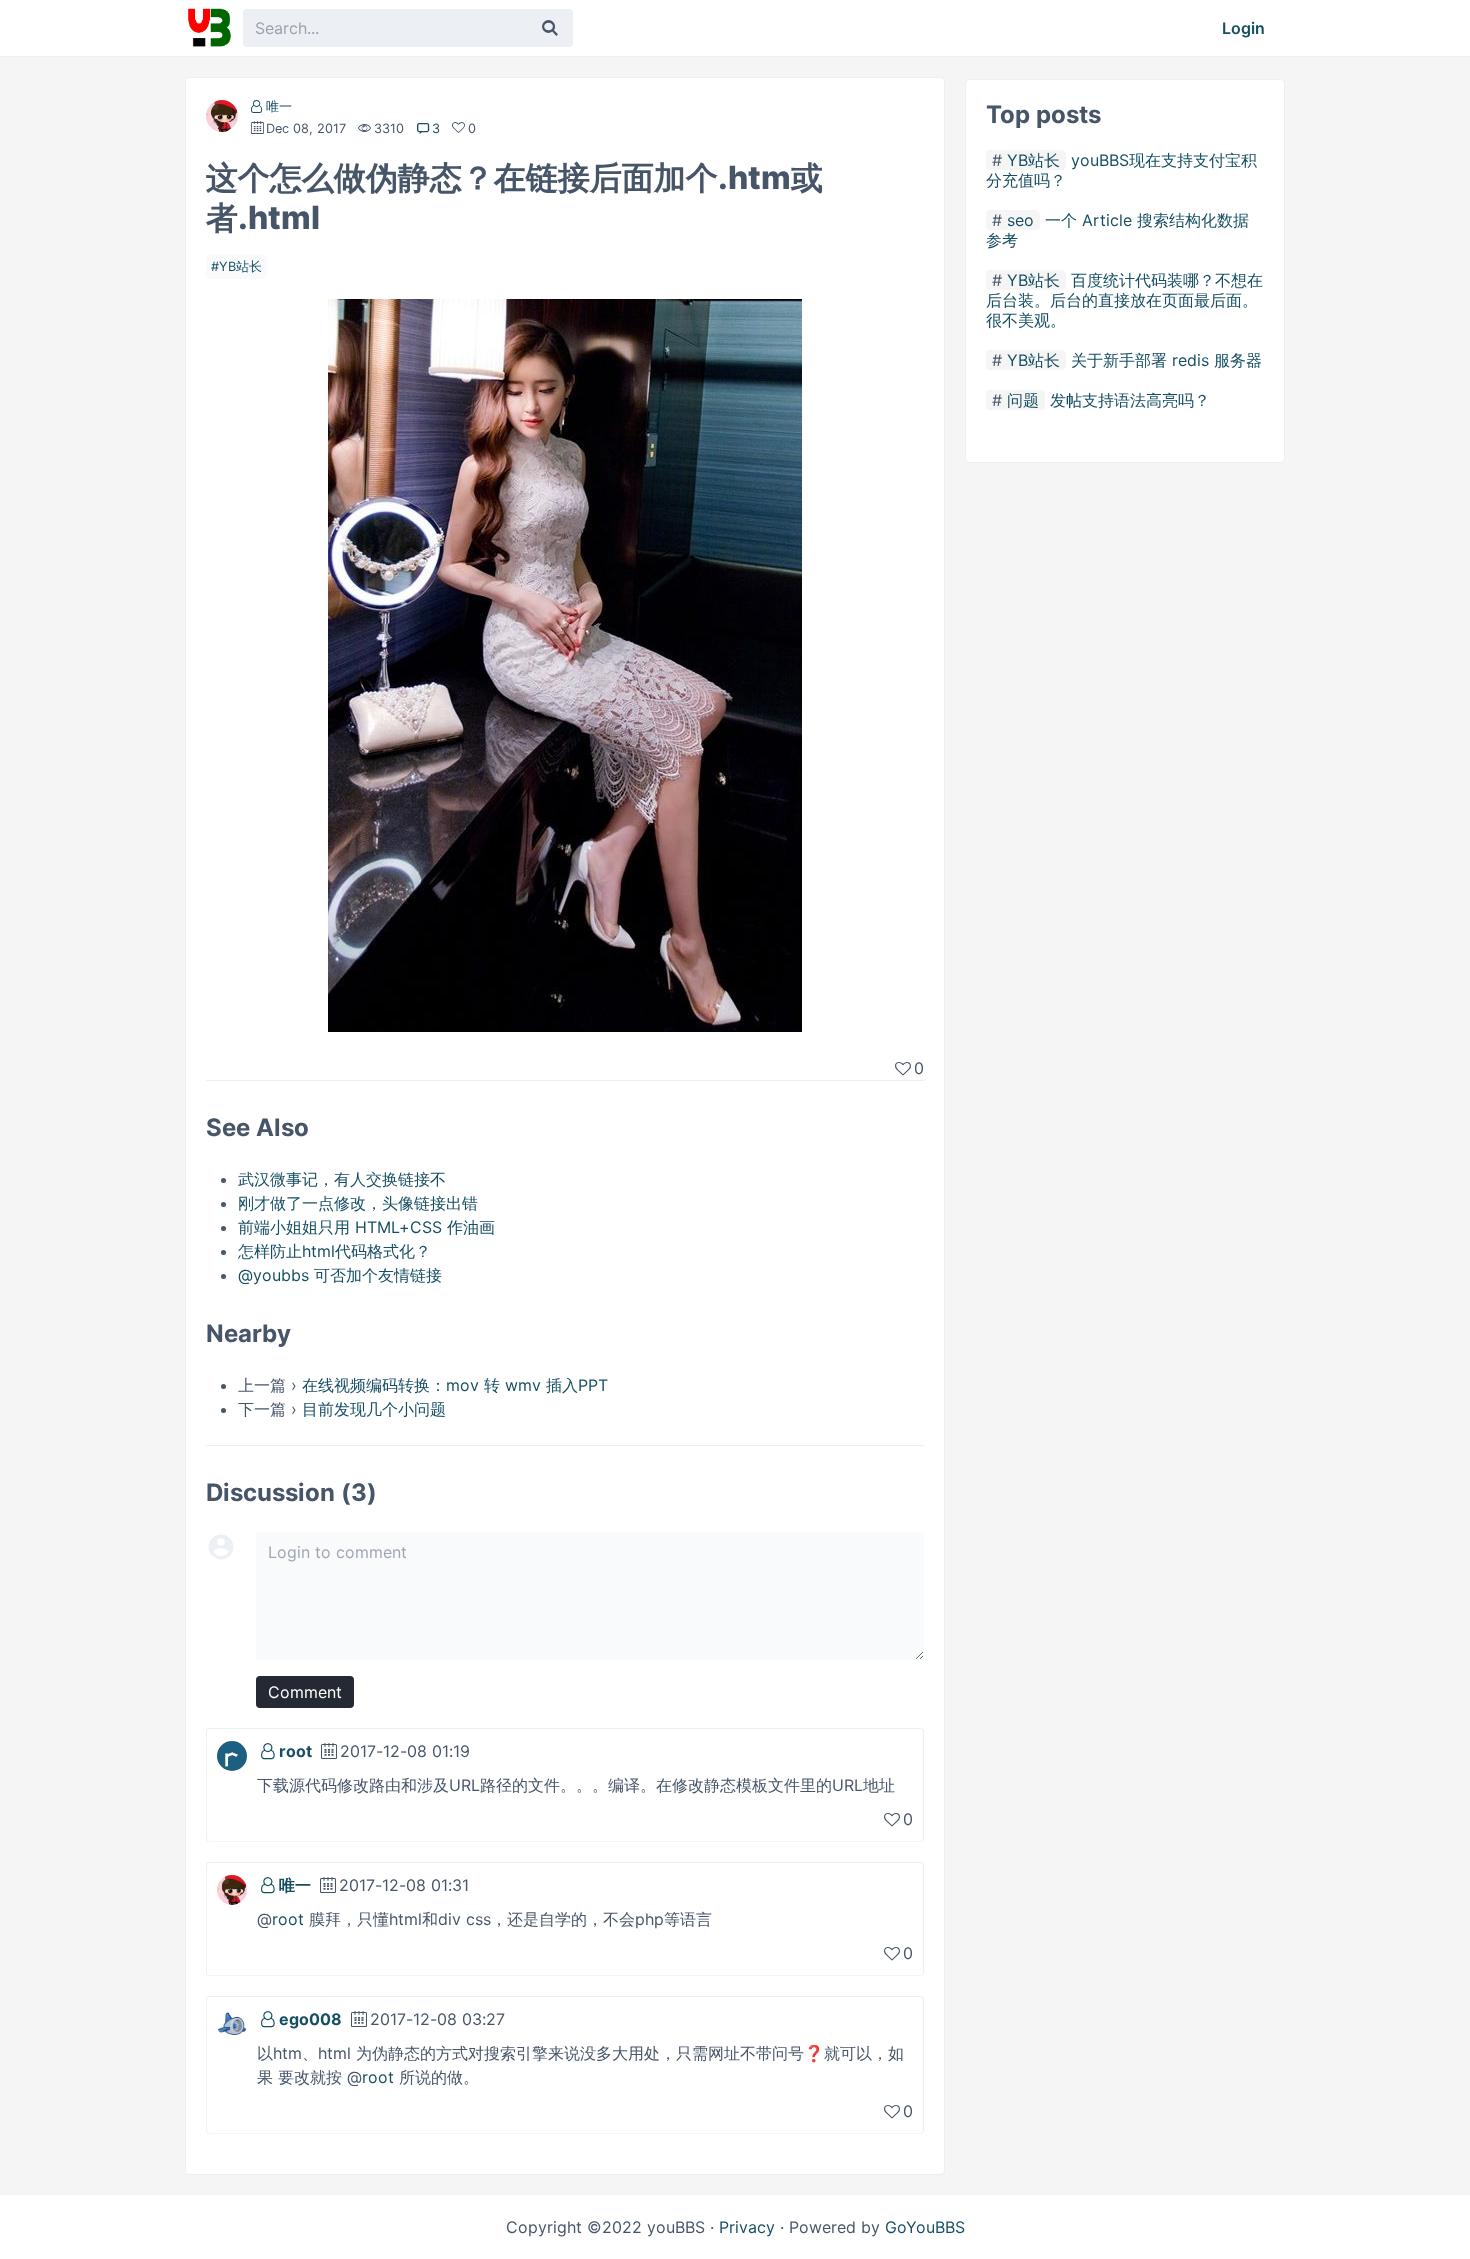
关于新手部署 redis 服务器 (1166, 360)
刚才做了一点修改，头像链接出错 (358, 1203)
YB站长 (240, 266)
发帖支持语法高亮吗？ (1130, 400)
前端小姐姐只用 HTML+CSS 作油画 (366, 1227)
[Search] (550, 28)
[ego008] (232, 2022)
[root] (232, 1754)
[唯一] (222, 120)
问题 (1023, 400)
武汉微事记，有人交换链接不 (342, 1179)
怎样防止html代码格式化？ (334, 1251)
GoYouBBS (925, 2227)
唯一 (279, 106)
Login (1243, 28)
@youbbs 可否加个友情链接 (340, 1275)
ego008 (310, 2019)
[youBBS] (209, 28)
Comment (305, 1692)
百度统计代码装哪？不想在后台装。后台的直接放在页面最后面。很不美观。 (1124, 300)
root (295, 1751)
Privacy (747, 2227)
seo (1020, 220)
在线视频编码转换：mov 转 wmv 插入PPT (455, 1385)
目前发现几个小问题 (374, 1409)
